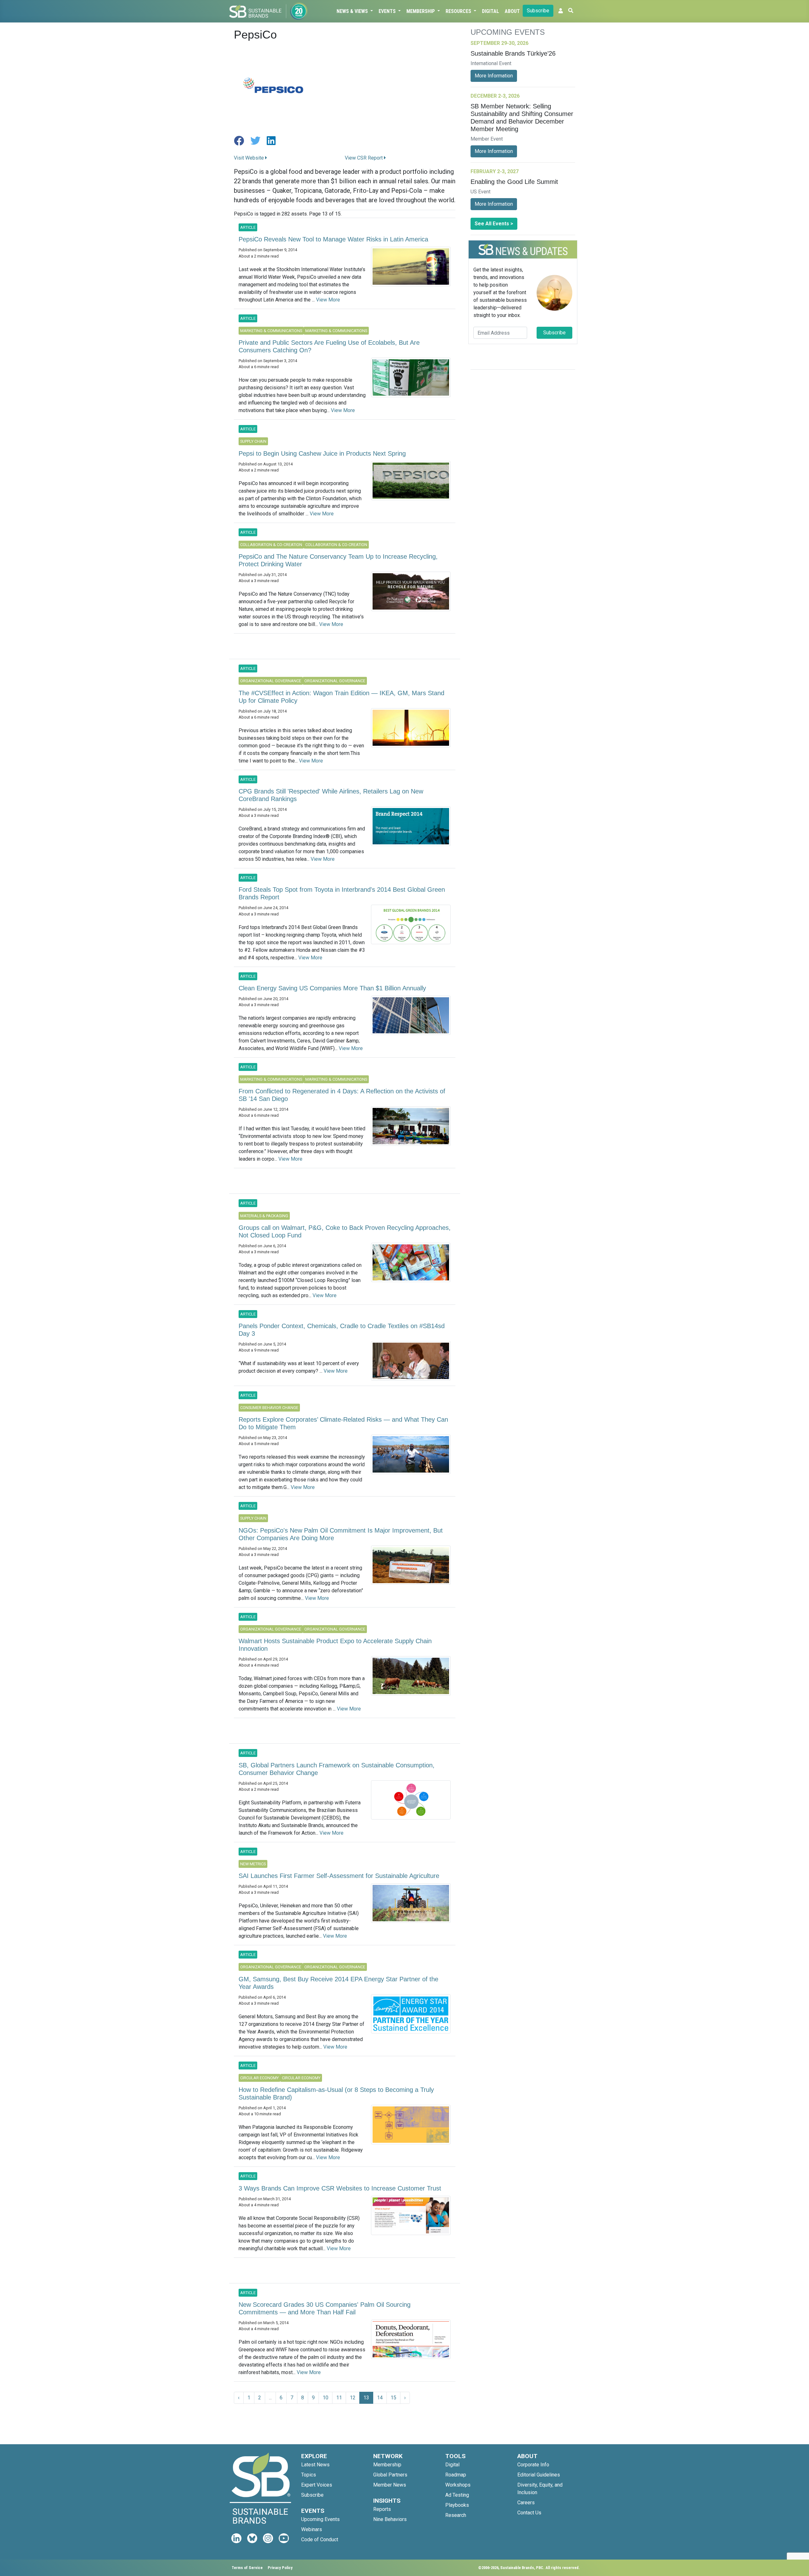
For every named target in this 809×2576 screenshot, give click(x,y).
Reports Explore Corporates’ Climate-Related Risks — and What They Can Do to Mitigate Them (343, 1423)
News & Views (353, 11)
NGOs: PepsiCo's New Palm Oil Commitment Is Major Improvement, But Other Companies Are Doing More (341, 1534)
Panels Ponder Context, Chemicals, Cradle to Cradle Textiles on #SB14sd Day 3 (342, 1330)
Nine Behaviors (390, 2519)
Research (456, 2515)
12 (353, 2398)
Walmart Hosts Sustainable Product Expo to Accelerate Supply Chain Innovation (335, 1645)
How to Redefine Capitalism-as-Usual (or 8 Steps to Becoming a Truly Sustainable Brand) (336, 2093)
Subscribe (538, 11)
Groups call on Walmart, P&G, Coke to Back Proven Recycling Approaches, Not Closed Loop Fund (345, 1231)
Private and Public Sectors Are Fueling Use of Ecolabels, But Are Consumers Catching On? (329, 346)
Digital (490, 11)
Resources (459, 11)
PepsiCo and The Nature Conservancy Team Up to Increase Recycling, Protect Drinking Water (338, 560)
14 (380, 2398)
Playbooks (457, 2505)
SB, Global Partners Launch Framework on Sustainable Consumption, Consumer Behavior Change (337, 1769)
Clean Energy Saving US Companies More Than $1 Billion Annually (332, 988)
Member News (390, 2485)
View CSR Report (364, 158)
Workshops (458, 2485)
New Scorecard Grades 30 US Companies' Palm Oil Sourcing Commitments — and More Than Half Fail (325, 2308)
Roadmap (456, 2475)
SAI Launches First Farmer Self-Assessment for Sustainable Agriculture (339, 1876)
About (512, 11)
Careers (526, 2503)
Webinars (312, 2529)
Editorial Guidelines (539, 2475)
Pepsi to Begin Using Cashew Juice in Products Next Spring (322, 453)
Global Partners (390, 2475)
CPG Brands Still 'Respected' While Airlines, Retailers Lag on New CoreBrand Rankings (331, 795)
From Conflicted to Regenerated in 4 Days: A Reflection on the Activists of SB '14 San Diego (342, 1095)
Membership (421, 11)
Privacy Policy (280, 2568)
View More (328, 300)
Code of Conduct (320, 2540)
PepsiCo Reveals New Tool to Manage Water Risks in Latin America (333, 239)
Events (388, 11)
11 (339, 2398)
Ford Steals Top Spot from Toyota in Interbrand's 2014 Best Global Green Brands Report (342, 893)
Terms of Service (247, 2568)
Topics (309, 2475)
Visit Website (249, 158)
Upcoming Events (320, 2519)
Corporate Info (533, 2465)
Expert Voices (317, 2485)
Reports (382, 2509)
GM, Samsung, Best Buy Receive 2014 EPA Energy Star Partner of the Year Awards (338, 1983)
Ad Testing (457, 2495)
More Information (494, 76)
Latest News (315, 2465)
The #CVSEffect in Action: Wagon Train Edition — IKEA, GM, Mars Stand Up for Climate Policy (341, 697)
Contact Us (529, 2513)
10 (325, 2398)
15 (393, 2398)
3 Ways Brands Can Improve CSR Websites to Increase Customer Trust (340, 2188)
